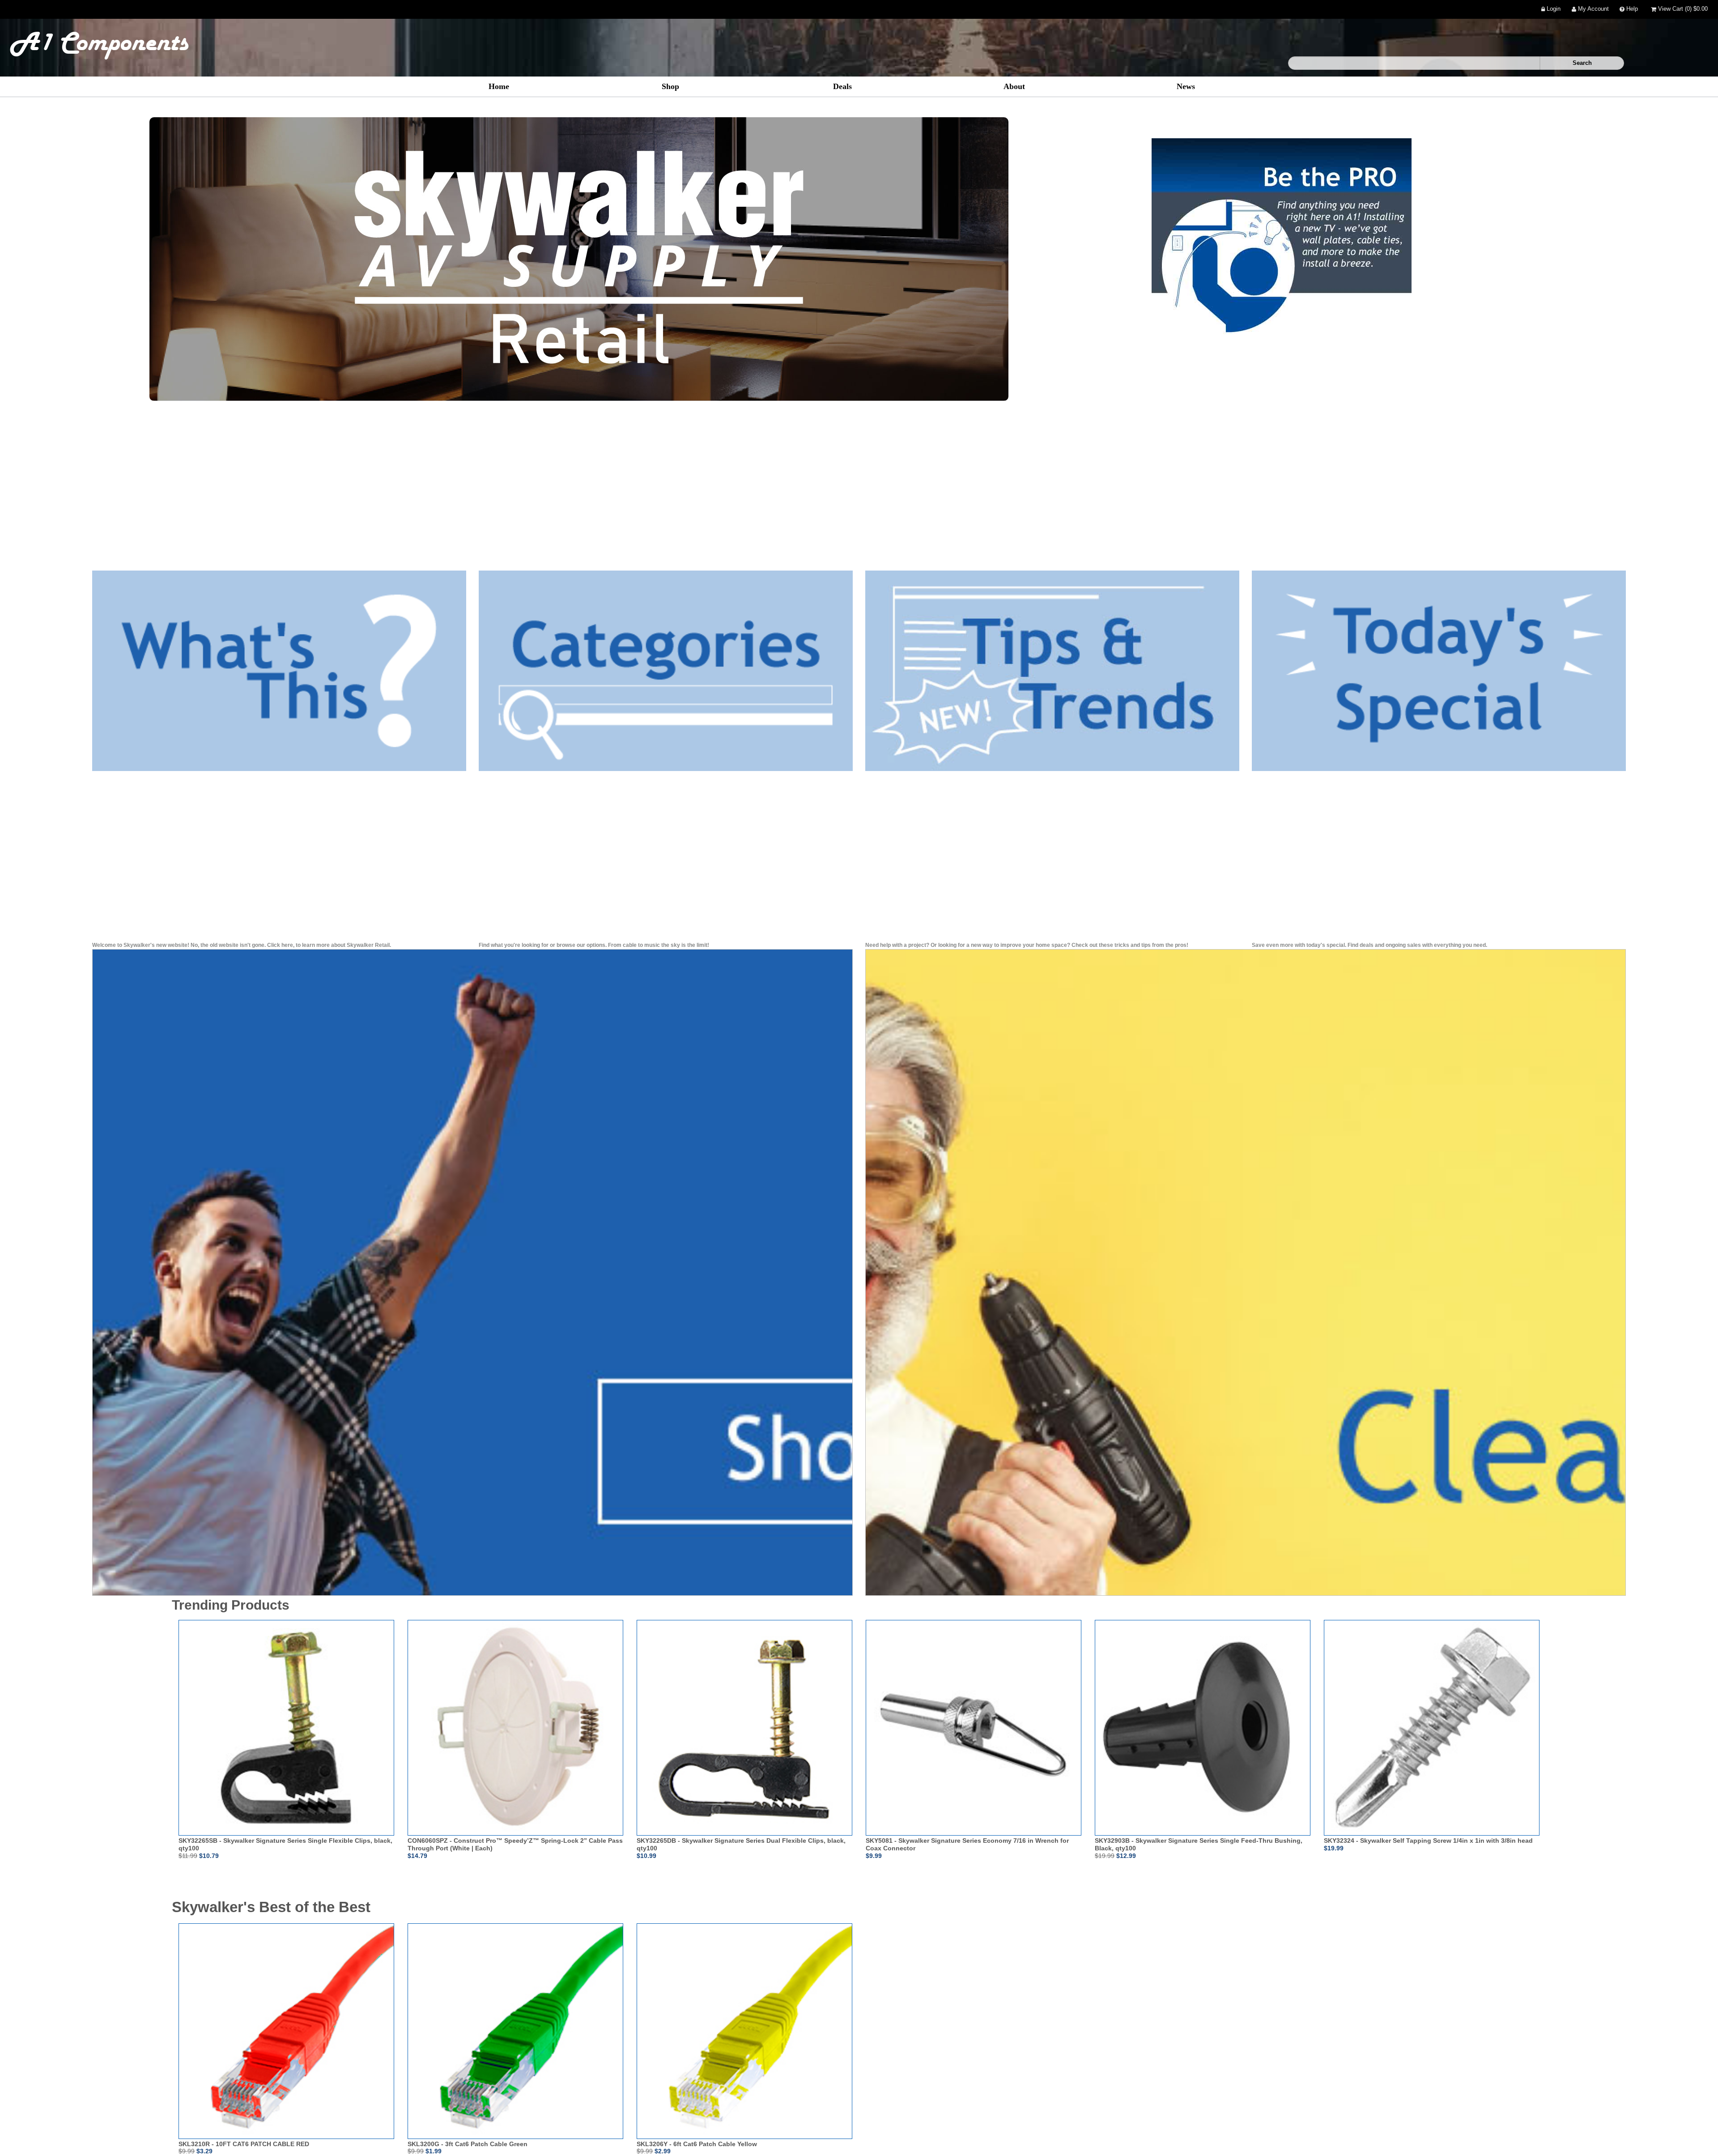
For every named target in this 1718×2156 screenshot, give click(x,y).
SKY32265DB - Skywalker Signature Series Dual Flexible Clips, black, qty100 (741, 1844)
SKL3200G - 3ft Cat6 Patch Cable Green (468, 2144)
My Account (1593, 9)
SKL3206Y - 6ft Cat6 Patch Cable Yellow (697, 2144)
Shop (670, 86)
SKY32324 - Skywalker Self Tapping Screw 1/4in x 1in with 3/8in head (1428, 1841)
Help (1631, 9)
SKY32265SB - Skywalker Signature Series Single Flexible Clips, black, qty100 (285, 1844)
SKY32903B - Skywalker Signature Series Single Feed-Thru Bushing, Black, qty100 (1199, 1844)
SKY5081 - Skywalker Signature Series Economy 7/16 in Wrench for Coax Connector (967, 1844)
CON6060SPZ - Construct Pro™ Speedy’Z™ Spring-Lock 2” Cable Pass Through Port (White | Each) (515, 1844)
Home (499, 86)
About (1014, 86)
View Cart (1682, 9)
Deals (842, 86)
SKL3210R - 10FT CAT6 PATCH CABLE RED (244, 2144)
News (1186, 86)
